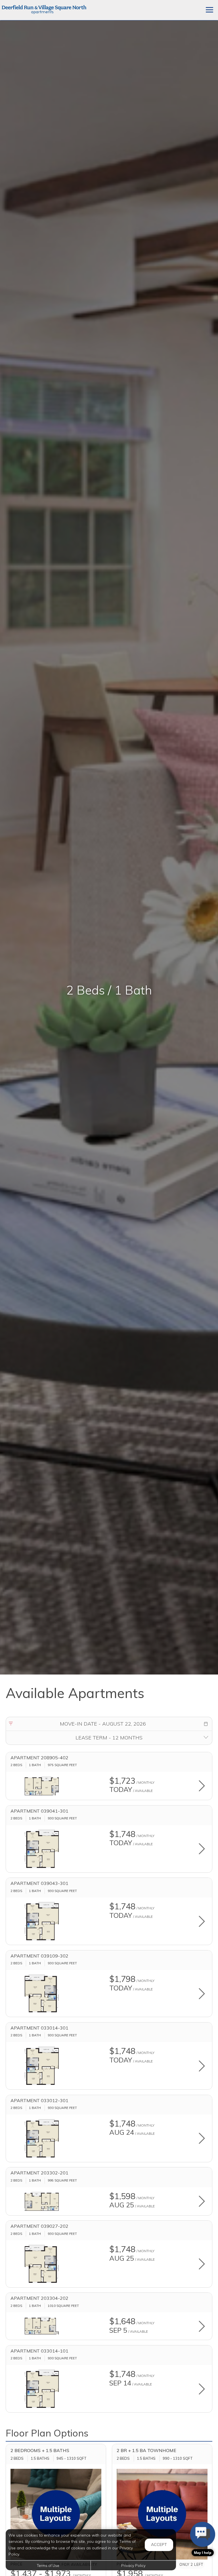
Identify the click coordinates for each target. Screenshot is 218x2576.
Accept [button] (159, 2545)
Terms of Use (48, 2566)
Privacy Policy (133, 2566)
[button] (206, 1724)
